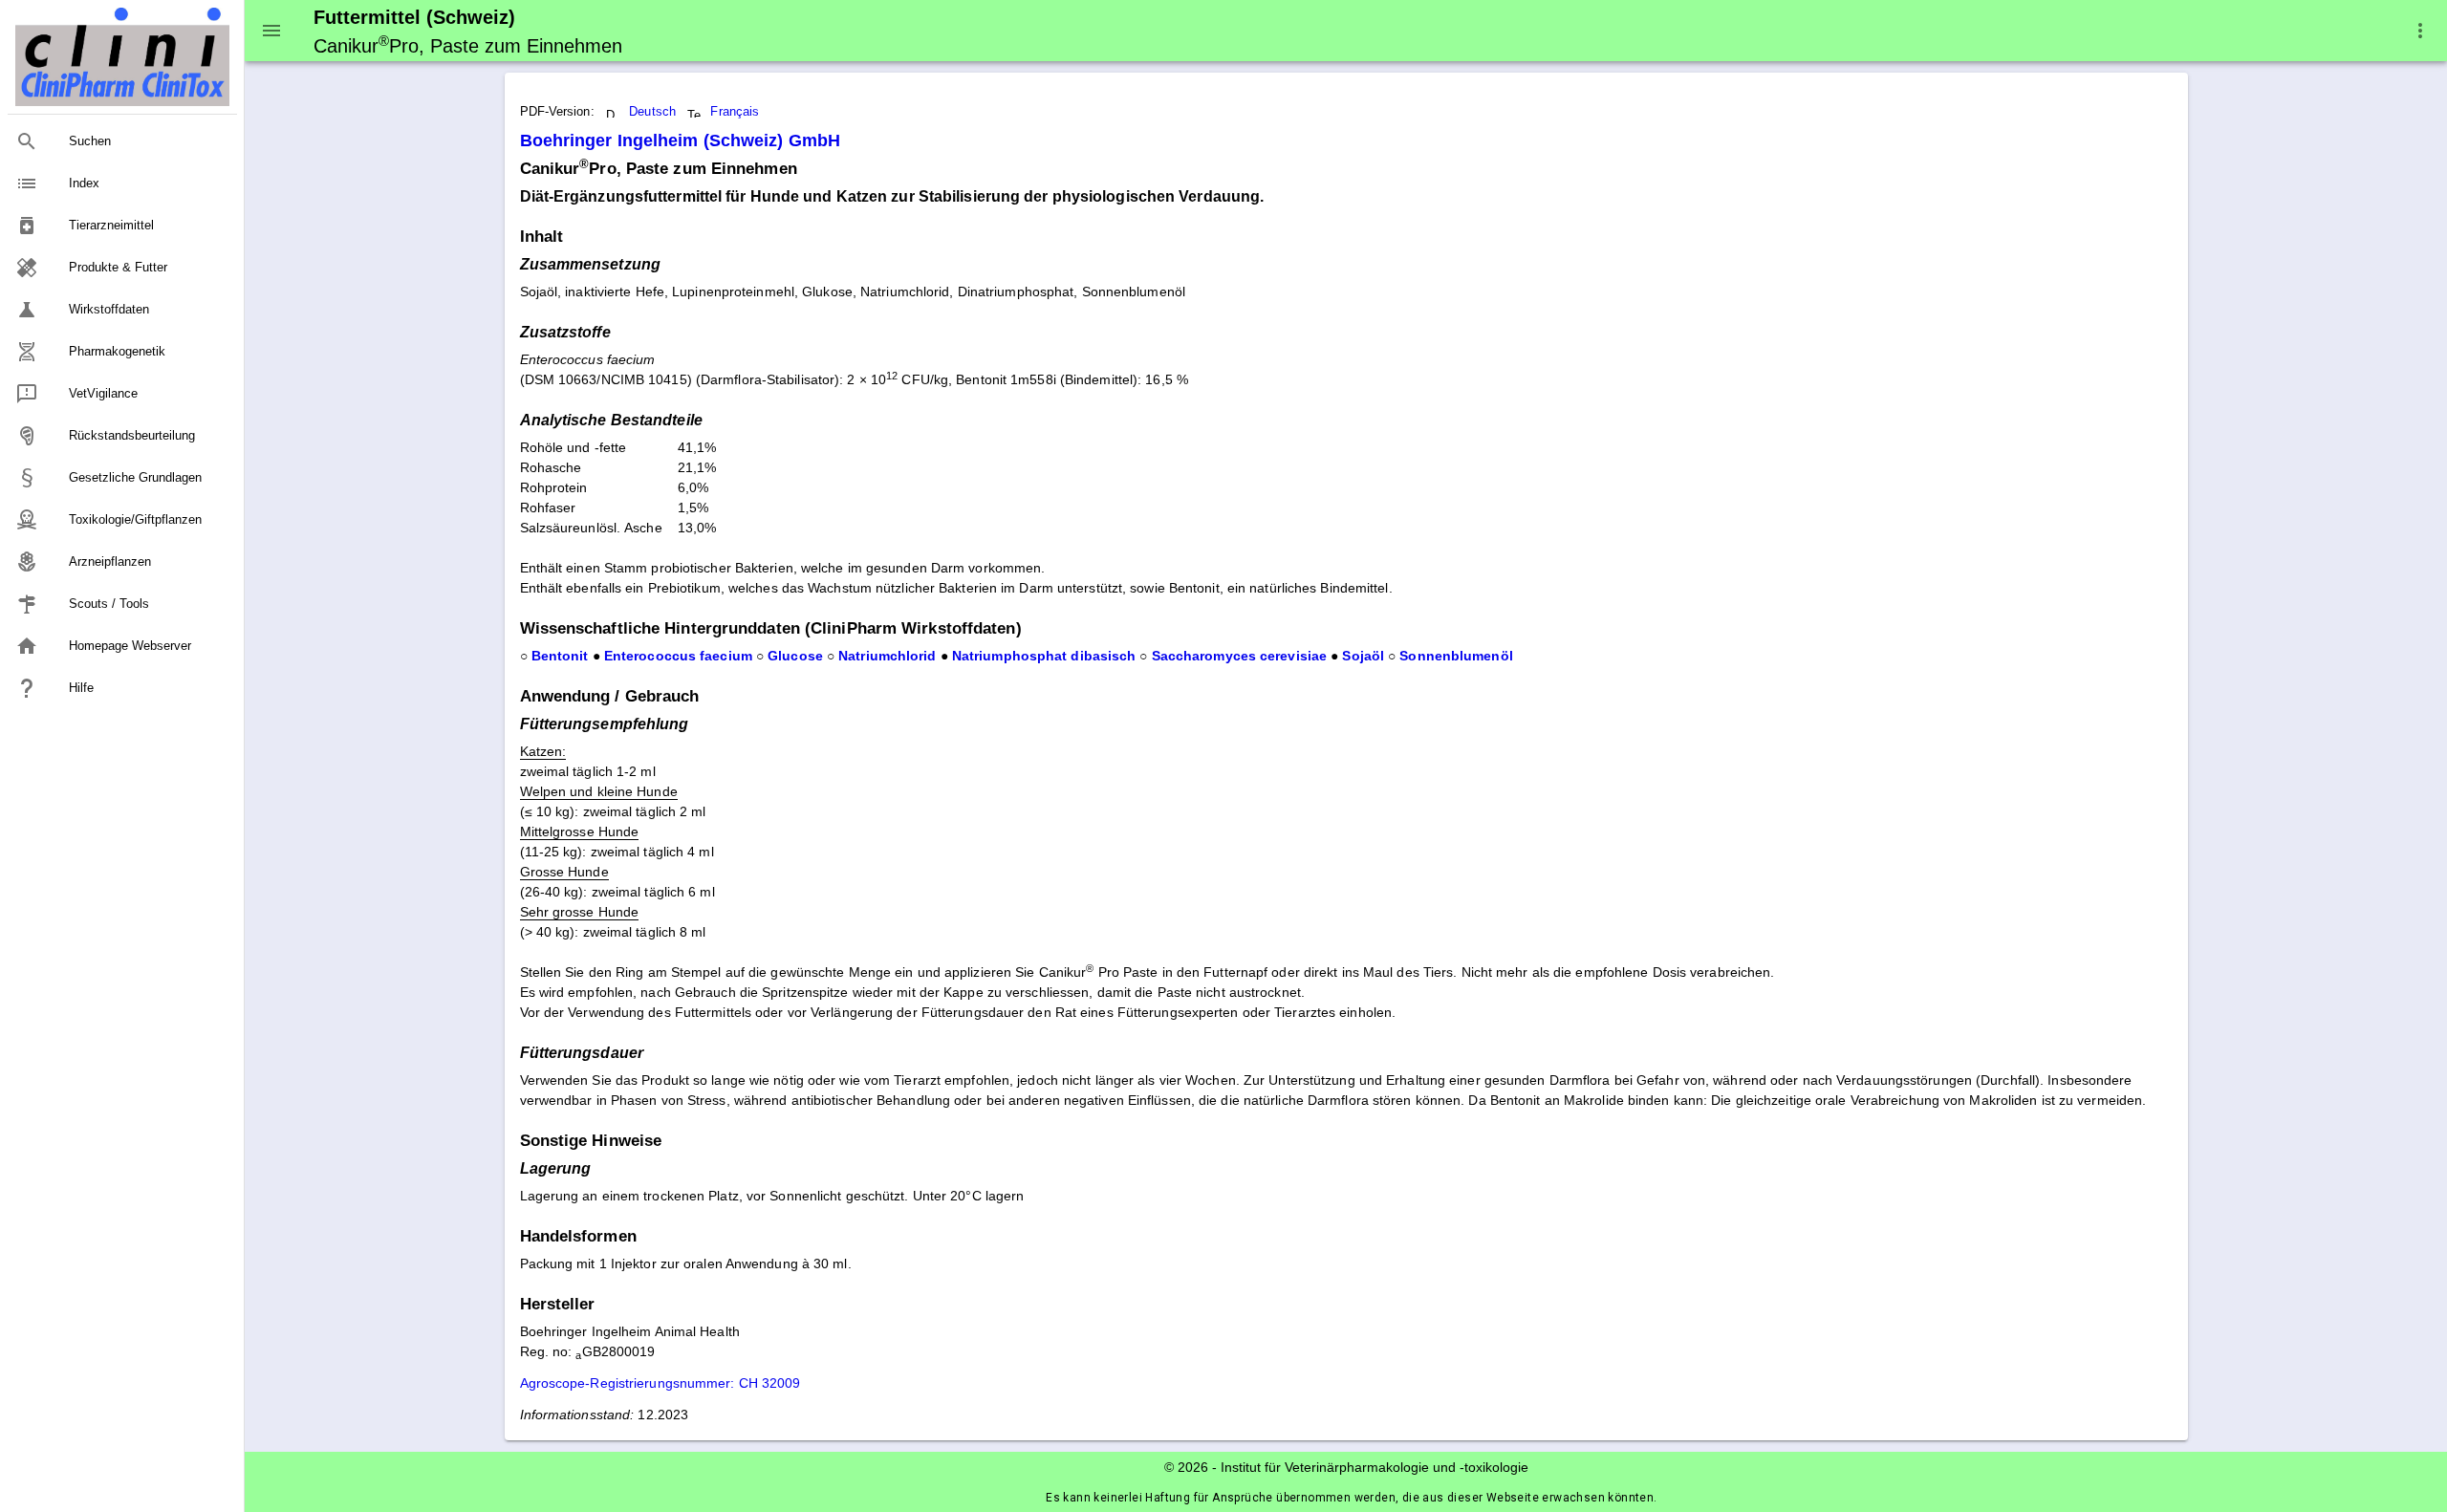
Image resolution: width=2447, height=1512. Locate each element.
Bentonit (560, 656)
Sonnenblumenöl (1456, 656)
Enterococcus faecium (678, 656)
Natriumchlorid (887, 656)
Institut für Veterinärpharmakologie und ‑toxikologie (1375, 1467)
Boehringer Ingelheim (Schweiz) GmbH (681, 140)
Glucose (795, 656)
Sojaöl (1363, 656)
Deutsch (652, 112)
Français (735, 112)
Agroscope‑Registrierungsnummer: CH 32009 (660, 1383)
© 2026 (1186, 1467)
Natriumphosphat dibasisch (1044, 656)
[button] (2420, 31)
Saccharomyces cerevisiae (1239, 656)
